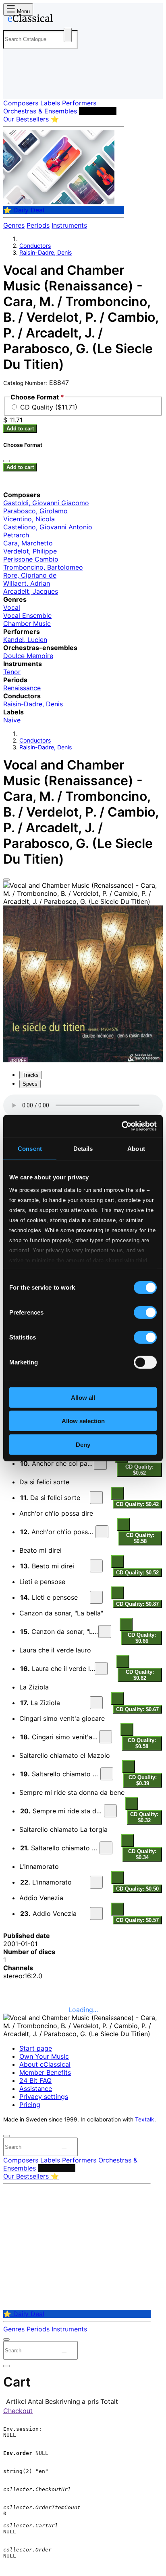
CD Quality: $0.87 (137, 1604)
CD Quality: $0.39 (143, 1780)
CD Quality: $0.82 (140, 1675)
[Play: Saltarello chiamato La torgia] (106, 1848)
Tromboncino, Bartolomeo (43, 567)
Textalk (145, 2119)
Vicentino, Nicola (29, 519)
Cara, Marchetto (28, 543)
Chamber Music (27, 623)
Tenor (12, 672)
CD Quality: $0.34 (142, 1854)
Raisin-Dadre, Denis (46, 252)
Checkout (18, 2411)
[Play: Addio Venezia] (96, 1913)
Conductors (98, 111)
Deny (83, 1444)
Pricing (30, 2105)
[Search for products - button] (68, 35)
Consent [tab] (30, 1148)
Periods (38, 225)
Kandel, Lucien (25, 640)
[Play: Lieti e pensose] (96, 1597)
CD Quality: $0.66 (142, 1638)
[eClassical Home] (81, 20)
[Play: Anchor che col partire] (100, 1463)
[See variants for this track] (118, 1493)
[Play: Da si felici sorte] (96, 1498)
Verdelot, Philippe (30, 551)
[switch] (145, 1312)
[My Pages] (14, 86)
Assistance (36, 2088)
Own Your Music (44, 2056)
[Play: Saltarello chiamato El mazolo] (107, 1774)
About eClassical (45, 2064)
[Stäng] (6, 461)
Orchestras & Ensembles (40, 111)
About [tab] (136, 1148)
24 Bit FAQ (35, 2080)
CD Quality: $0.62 (139, 1470)
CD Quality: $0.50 (137, 1889)
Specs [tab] (30, 1084)
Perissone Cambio (31, 559)
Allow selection (83, 1421)
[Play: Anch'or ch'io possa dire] (102, 1532)
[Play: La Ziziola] (96, 1703)
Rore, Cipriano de (30, 575)
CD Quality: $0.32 (144, 1817)
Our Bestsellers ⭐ (31, 119)
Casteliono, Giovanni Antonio (48, 527)
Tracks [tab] (31, 1075)
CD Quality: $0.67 (137, 1709)
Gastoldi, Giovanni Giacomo (46, 503)
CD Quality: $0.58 (140, 1538)
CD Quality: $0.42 (137, 1504)
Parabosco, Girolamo (35, 511)
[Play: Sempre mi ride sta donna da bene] (110, 1811)
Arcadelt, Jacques (31, 591)
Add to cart (20, 429)
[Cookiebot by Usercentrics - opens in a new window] (121, 1126)
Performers (79, 103)
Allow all (83, 1397)
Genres (14, 225)
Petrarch (16, 535)
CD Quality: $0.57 (137, 1920)
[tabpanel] (83, 1510)
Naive (12, 720)
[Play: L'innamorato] (96, 1882)
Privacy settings (44, 2097)
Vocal (12, 607)
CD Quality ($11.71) (49, 407)
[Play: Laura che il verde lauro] (101, 1669)
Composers (21, 103)
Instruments (69, 225)
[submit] (64, 2149)
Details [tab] (83, 1148)
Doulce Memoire (28, 656)
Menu (23, 11)
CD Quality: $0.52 (137, 1573)
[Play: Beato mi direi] (96, 1566)
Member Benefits (45, 2072)
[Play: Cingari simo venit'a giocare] (106, 1737)
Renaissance (22, 688)
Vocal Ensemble (27, 615)
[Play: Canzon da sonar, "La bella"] (105, 1632)
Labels (50, 103)
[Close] (6, 880)
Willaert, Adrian (27, 583)
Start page (36, 2048)
